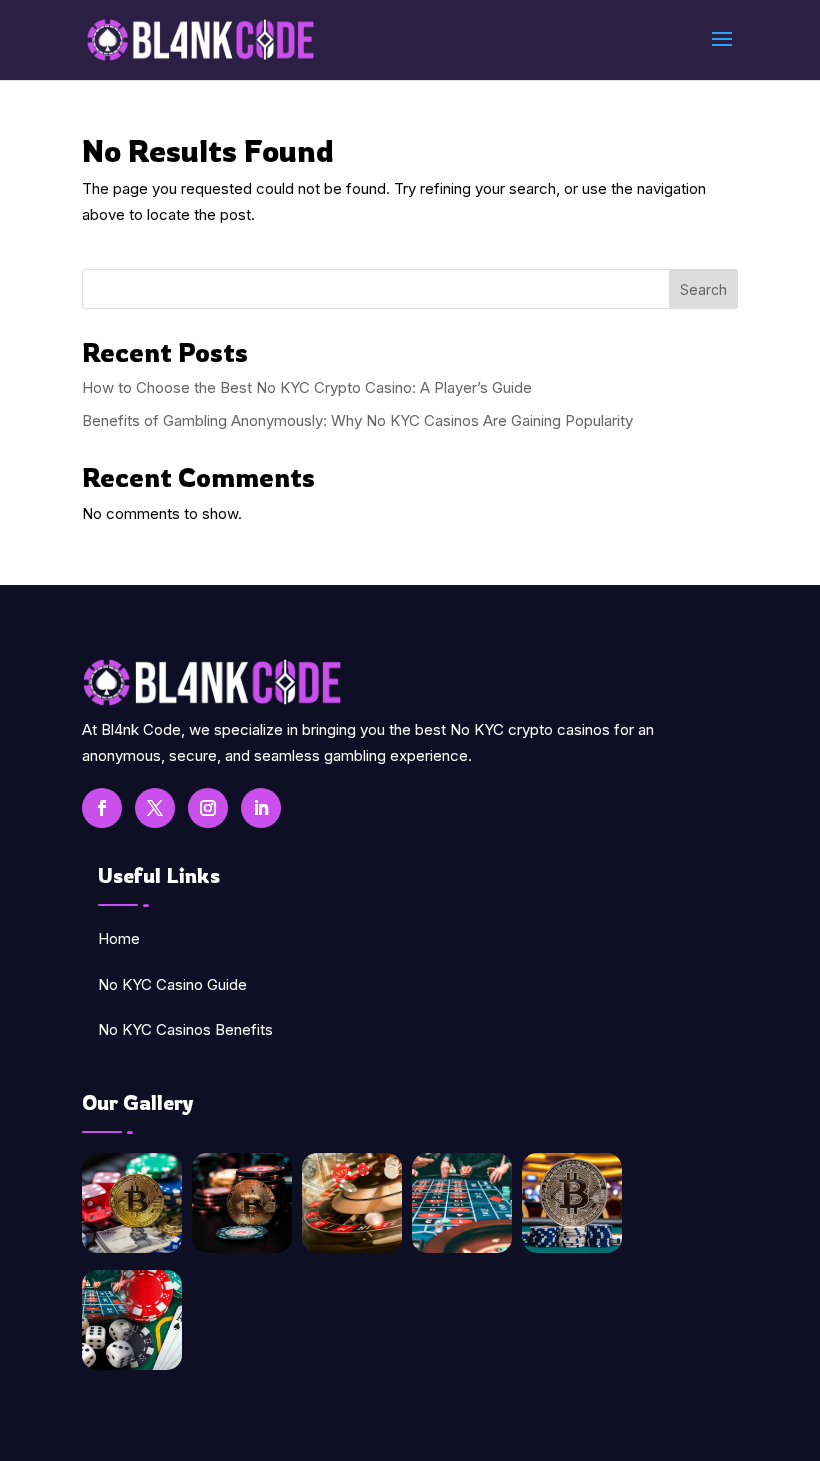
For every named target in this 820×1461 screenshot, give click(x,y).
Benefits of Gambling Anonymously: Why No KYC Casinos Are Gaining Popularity (357, 420)
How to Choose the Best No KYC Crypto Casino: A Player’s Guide (307, 387)
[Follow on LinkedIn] (261, 808)
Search (703, 289)
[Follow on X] (155, 808)
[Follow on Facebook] (102, 808)
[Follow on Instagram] (208, 808)
